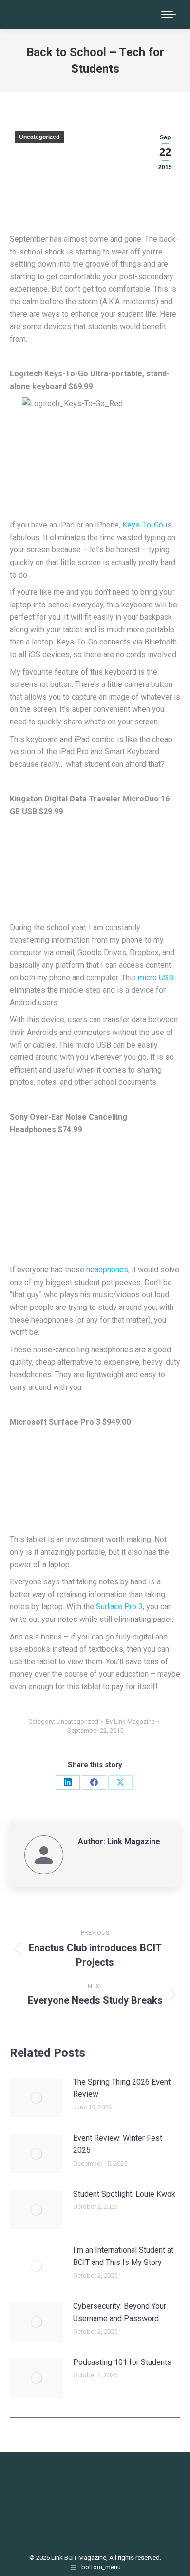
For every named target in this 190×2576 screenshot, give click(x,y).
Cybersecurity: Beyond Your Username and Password (120, 2313)
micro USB (156, 978)
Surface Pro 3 (119, 1607)
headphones (107, 1270)
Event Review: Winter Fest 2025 (118, 2144)
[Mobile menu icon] (169, 15)
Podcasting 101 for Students (122, 2362)
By (130, 1722)
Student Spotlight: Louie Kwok (124, 2194)
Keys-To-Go (143, 525)
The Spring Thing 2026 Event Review (122, 2088)
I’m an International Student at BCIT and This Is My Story (123, 2256)
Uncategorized (39, 137)
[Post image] (37, 2098)
